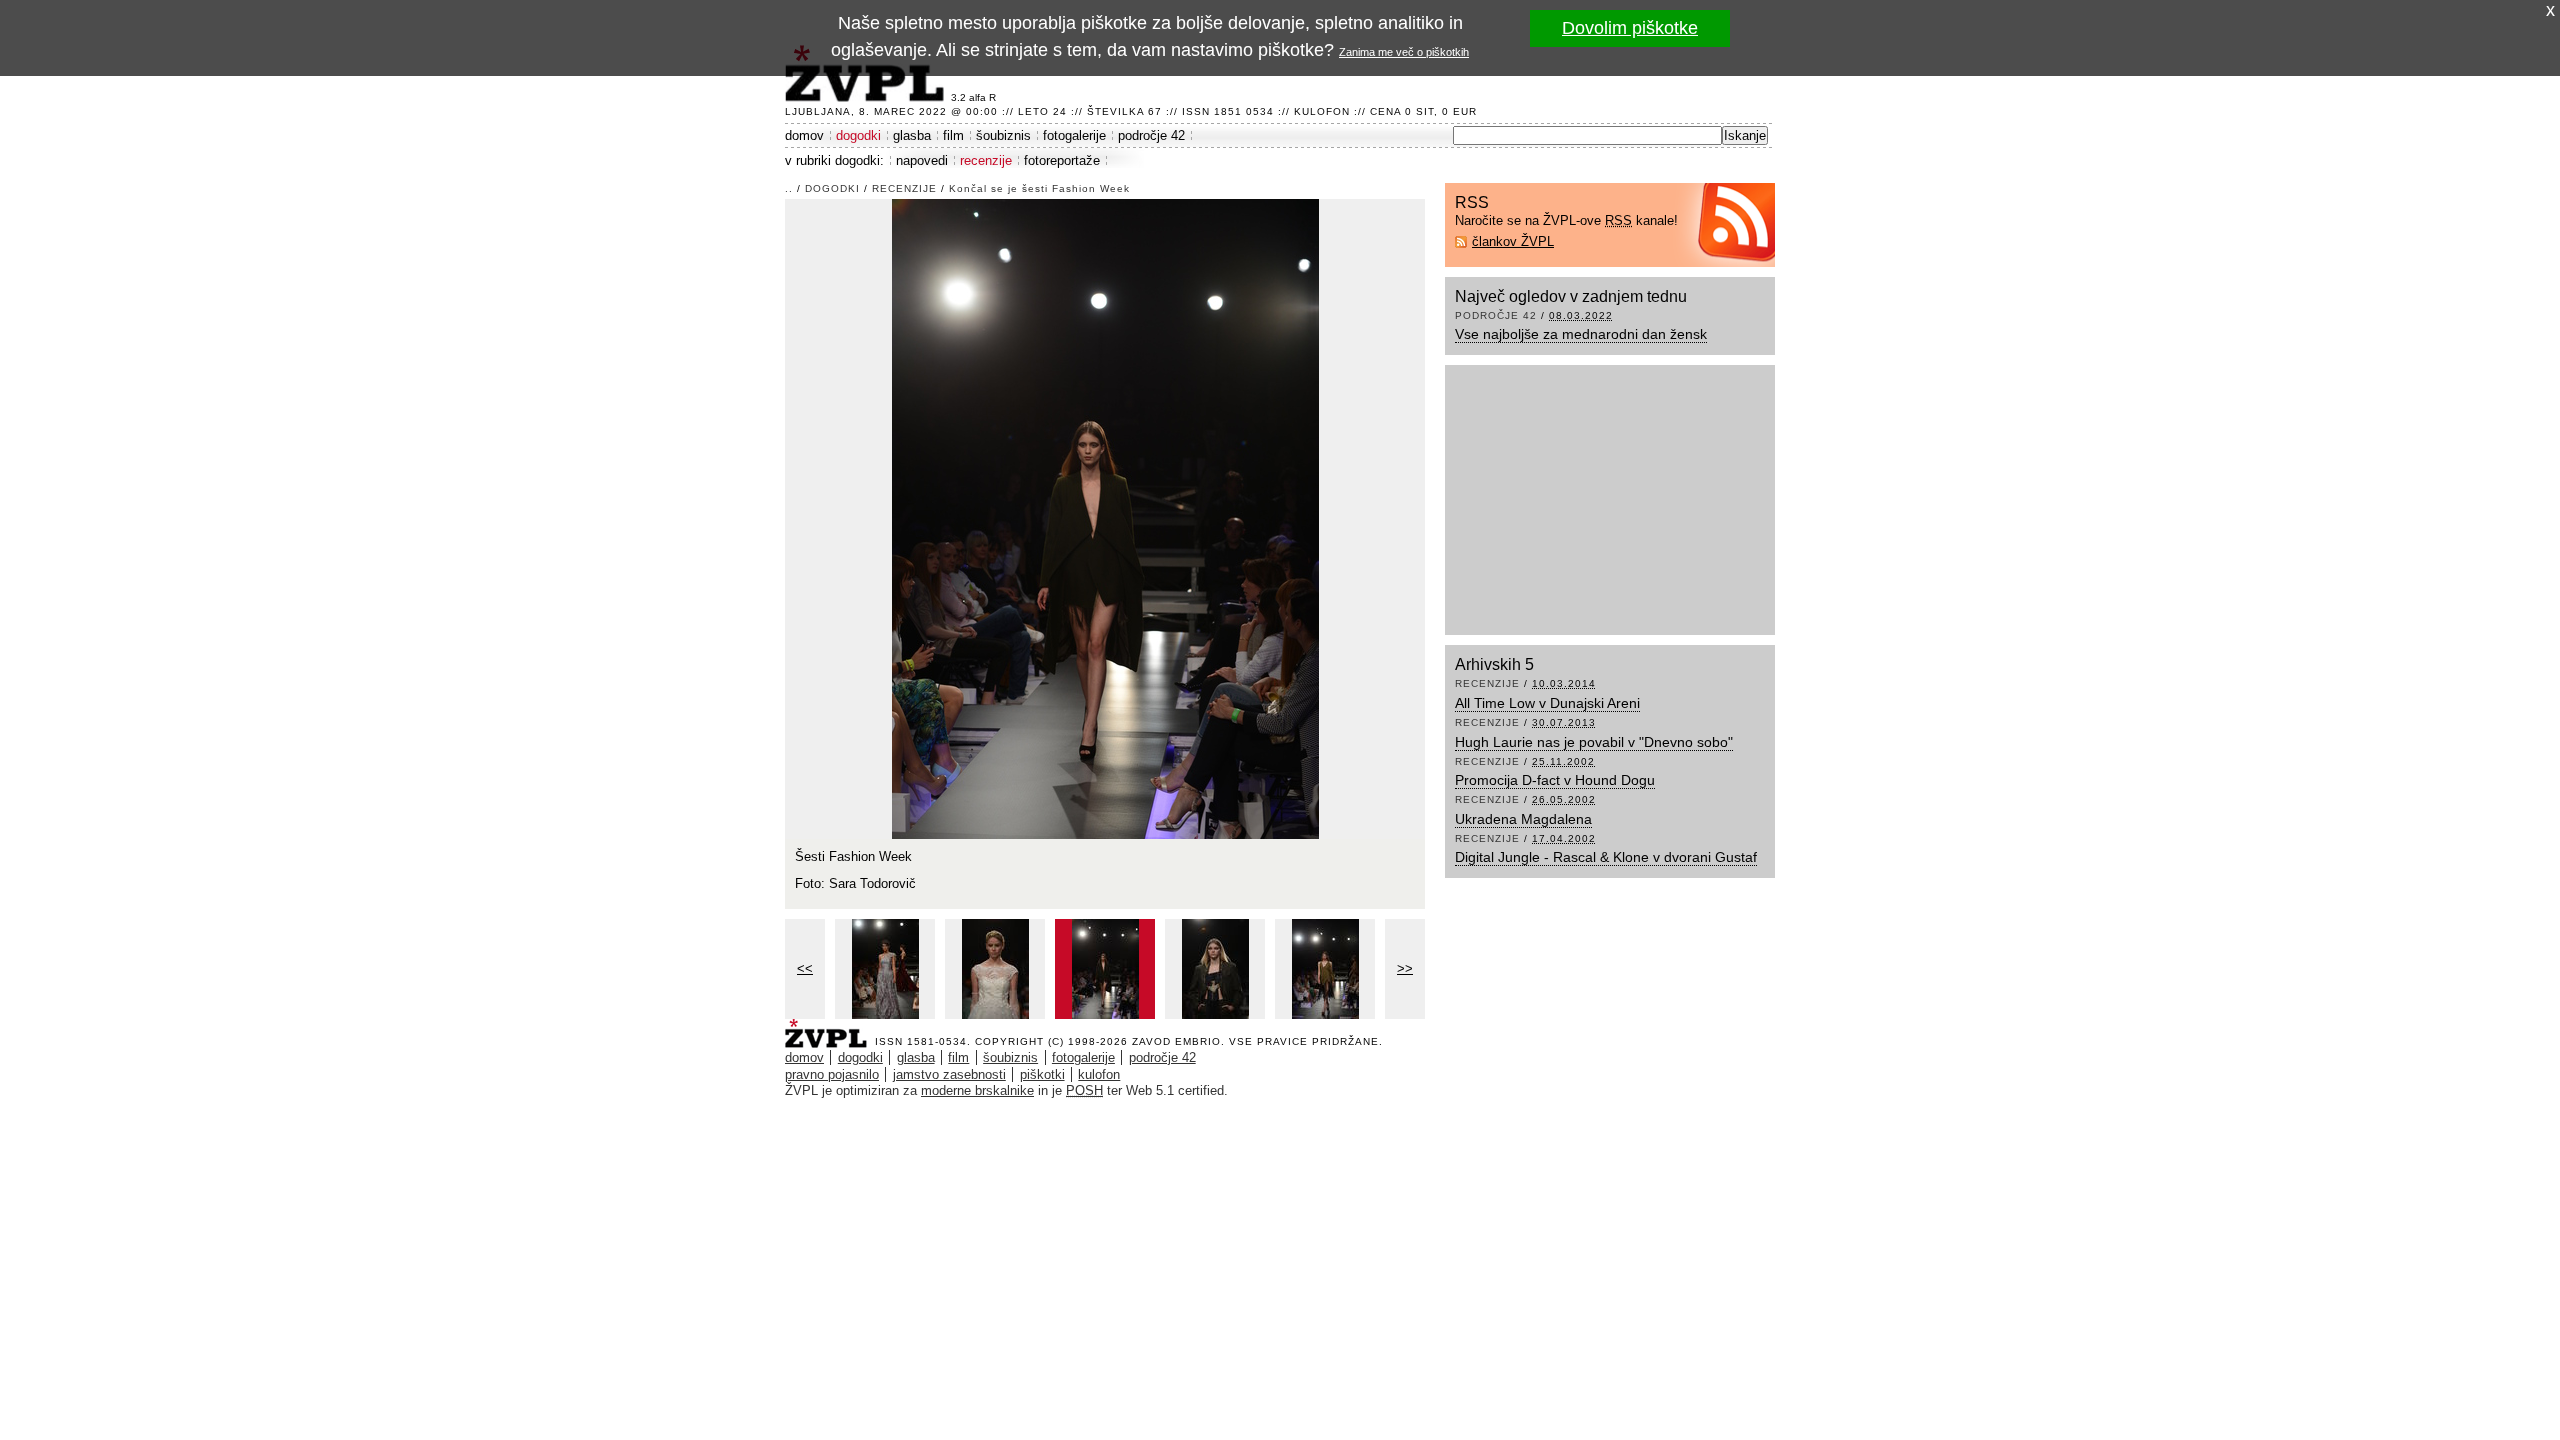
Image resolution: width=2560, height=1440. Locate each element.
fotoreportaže (1062, 160)
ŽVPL (830, 1027)
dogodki (858, 135)
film (953, 135)
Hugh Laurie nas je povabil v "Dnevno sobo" (1594, 742)
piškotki (1042, 1074)
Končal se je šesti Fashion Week (1039, 188)
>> (1405, 968)
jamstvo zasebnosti (949, 1074)
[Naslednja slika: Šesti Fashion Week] (1105, 517)
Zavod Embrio (1176, 1041)
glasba (912, 135)
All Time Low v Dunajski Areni (1547, 703)
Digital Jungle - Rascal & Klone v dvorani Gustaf (1606, 857)
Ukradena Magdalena (1523, 819)
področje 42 (1151, 135)
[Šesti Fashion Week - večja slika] (885, 969)
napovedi (922, 160)
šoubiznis (1003, 135)
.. (789, 188)
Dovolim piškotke (1630, 28)
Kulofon (1322, 111)
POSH (1084, 1090)
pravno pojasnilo (832, 1074)
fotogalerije (1074, 135)
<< (805, 968)
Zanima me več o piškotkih (1404, 52)
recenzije (986, 160)
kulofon (1099, 1074)
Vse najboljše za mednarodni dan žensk (1581, 334)
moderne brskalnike (977, 1090)
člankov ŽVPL (1513, 241)
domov (804, 135)
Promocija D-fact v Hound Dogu (1555, 780)
